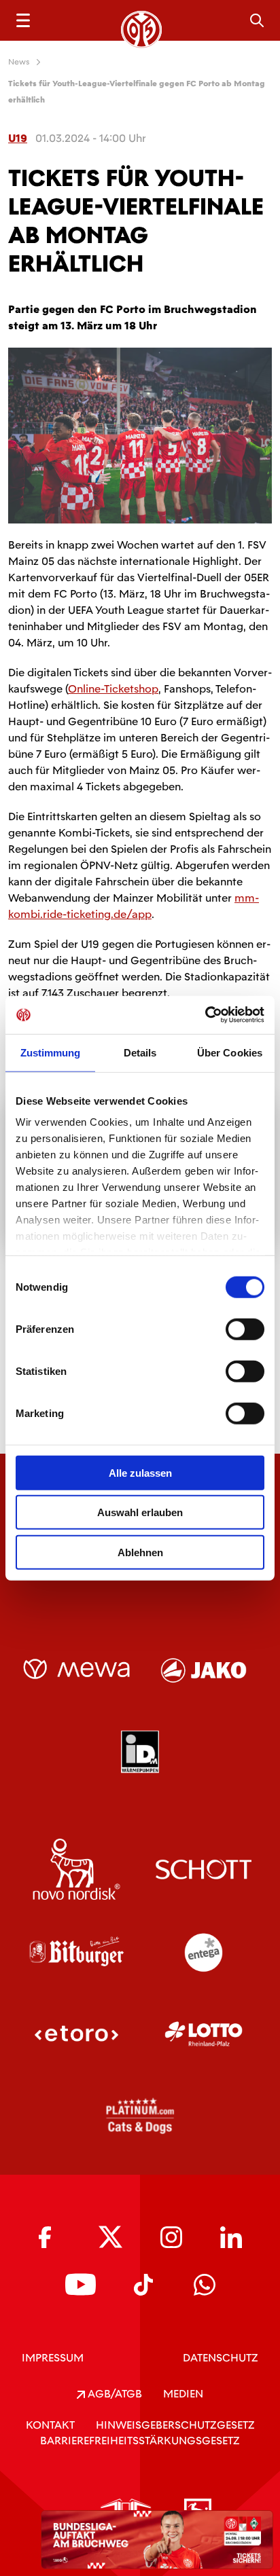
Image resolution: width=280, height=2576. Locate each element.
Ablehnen (140, 1552)
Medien (183, 2394)
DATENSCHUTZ (221, 2358)
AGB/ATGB (113, 2394)
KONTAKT (50, 2425)
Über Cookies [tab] (230, 1052)
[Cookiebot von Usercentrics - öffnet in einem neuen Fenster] (205, 1015)
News (19, 62)
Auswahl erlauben (140, 1512)
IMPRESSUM (53, 2358)
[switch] (245, 1329)
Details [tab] (140, 1052)
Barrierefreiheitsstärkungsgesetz (140, 2441)
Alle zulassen (140, 1472)
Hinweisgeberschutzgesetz (175, 2425)
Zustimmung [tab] (51, 1052)
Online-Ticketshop (113, 689)
